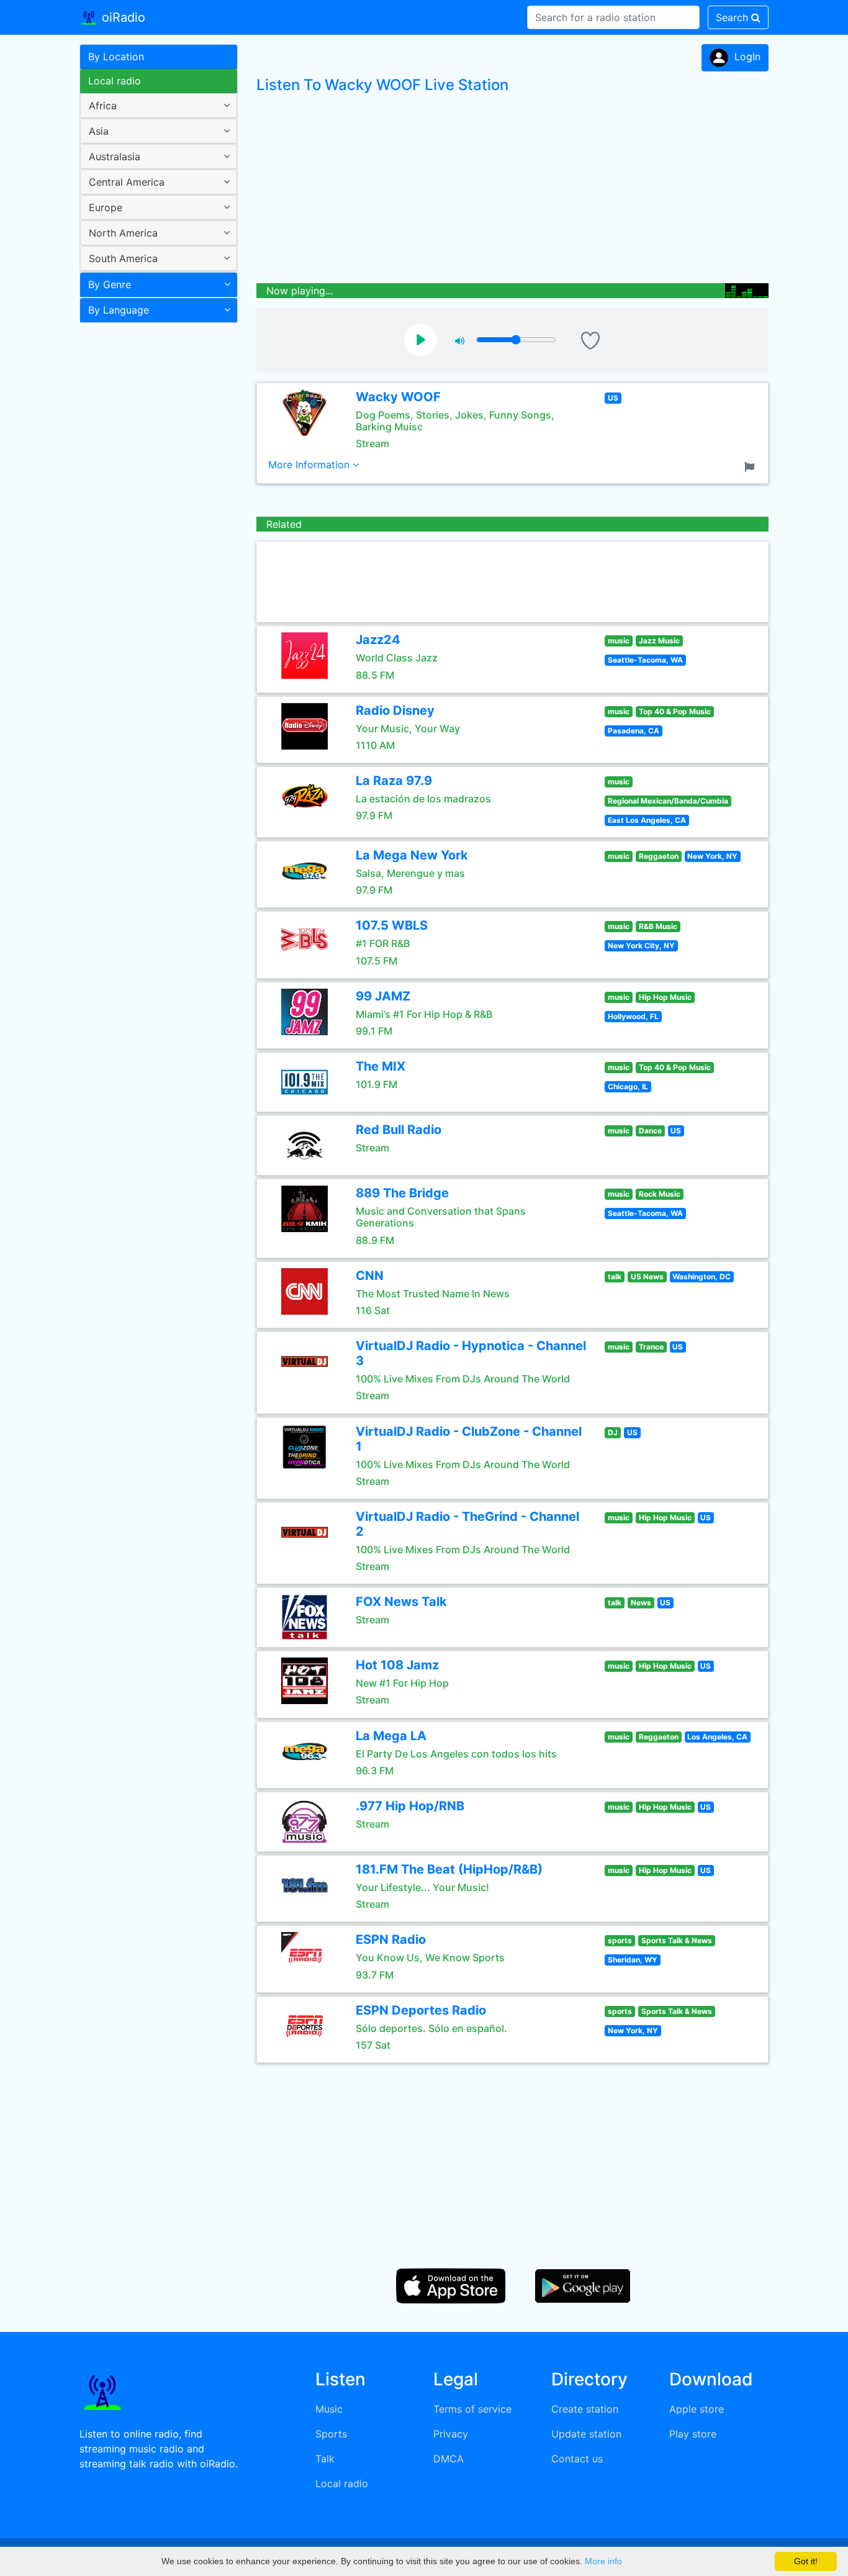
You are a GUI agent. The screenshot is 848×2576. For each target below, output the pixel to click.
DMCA (449, 2459)
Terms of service (472, 2409)
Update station (586, 2434)
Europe (106, 207)
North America (123, 233)
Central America (127, 182)
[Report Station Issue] (752, 466)
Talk (325, 2459)
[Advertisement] (154, 524)
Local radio (115, 81)
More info (603, 2561)
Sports (331, 2434)
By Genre (110, 284)
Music (329, 2409)
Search (733, 17)
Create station (585, 2409)
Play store (693, 2434)
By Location (116, 57)
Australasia (115, 156)
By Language (119, 310)
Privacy (451, 2434)
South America (123, 258)
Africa (103, 106)
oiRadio (122, 17)
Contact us (577, 2459)
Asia (99, 131)
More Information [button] (310, 465)
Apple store (697, 2409)
